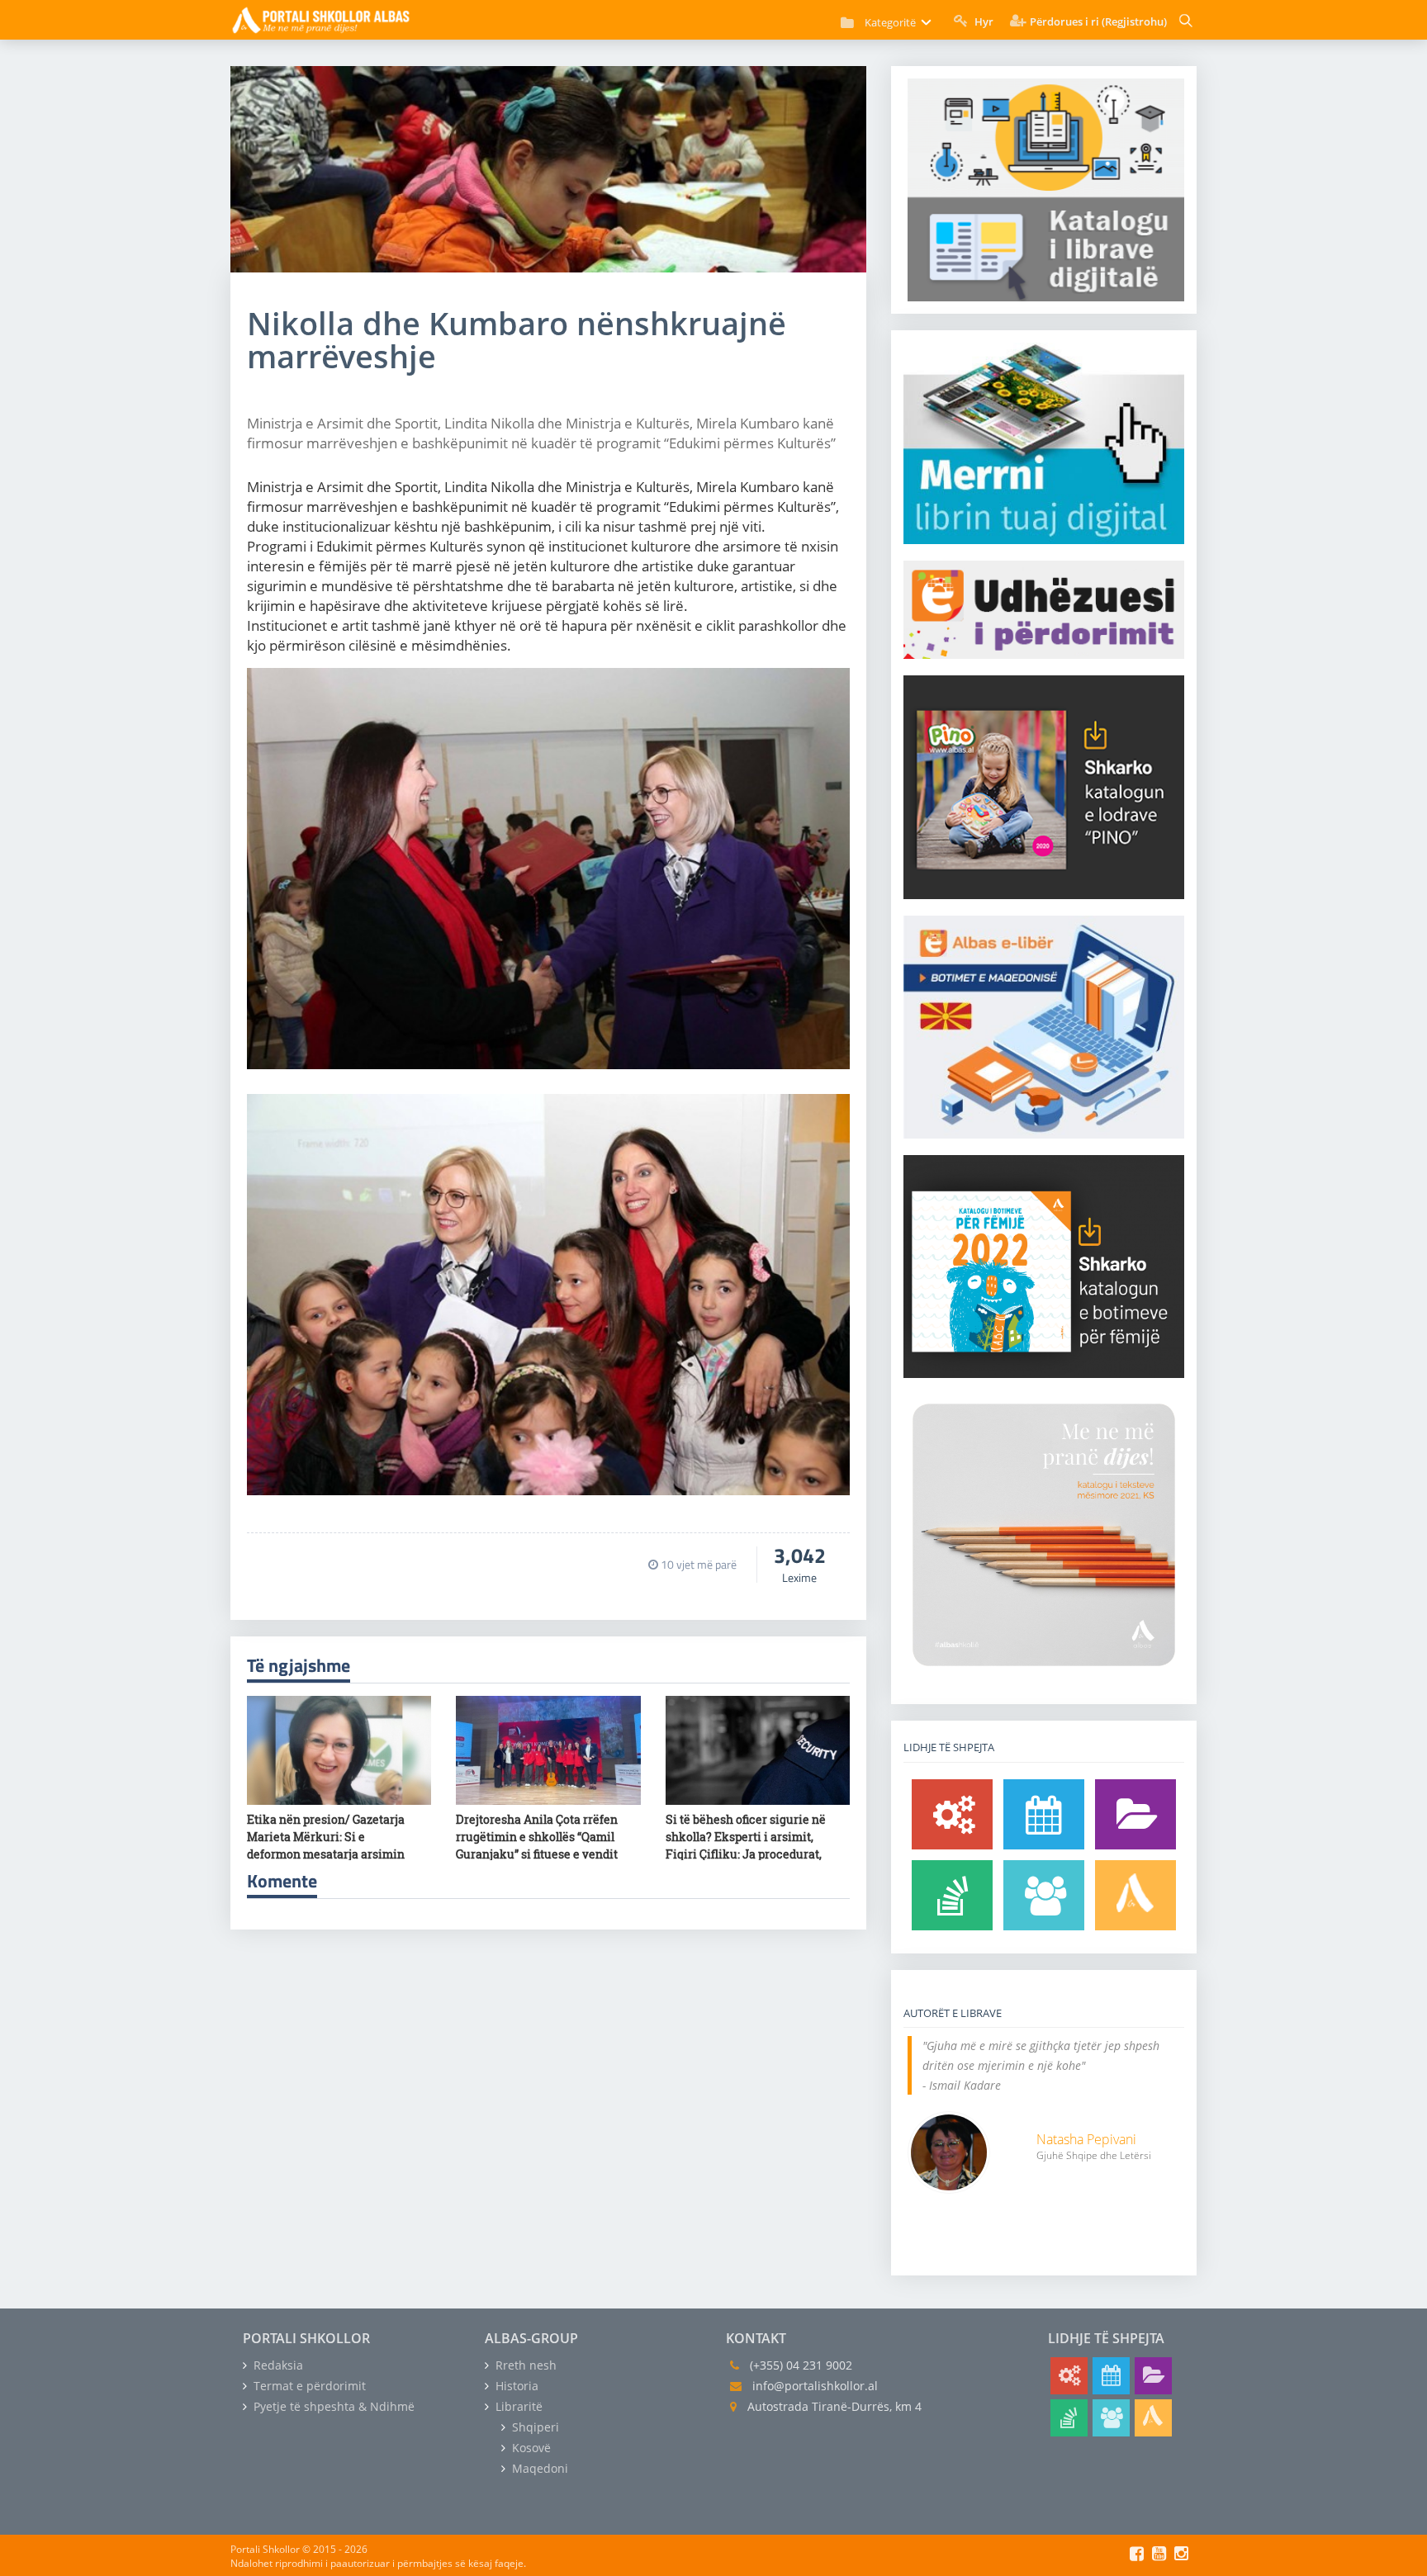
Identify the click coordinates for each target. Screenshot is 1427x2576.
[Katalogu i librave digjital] (1135, 1814)
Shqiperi (534, 2427)
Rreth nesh (524, 2365)
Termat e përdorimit (308, 2386)
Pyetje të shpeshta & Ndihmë (332, 2406)
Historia (515, 2386)
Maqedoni (538, 2468)
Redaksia (277, 2365)
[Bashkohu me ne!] (1044, 1895)
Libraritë (517, 2406)
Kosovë (530, 2448)
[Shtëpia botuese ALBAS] (1135, 1895)
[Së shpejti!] (1044, 1814)
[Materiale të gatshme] (952, 1814)
